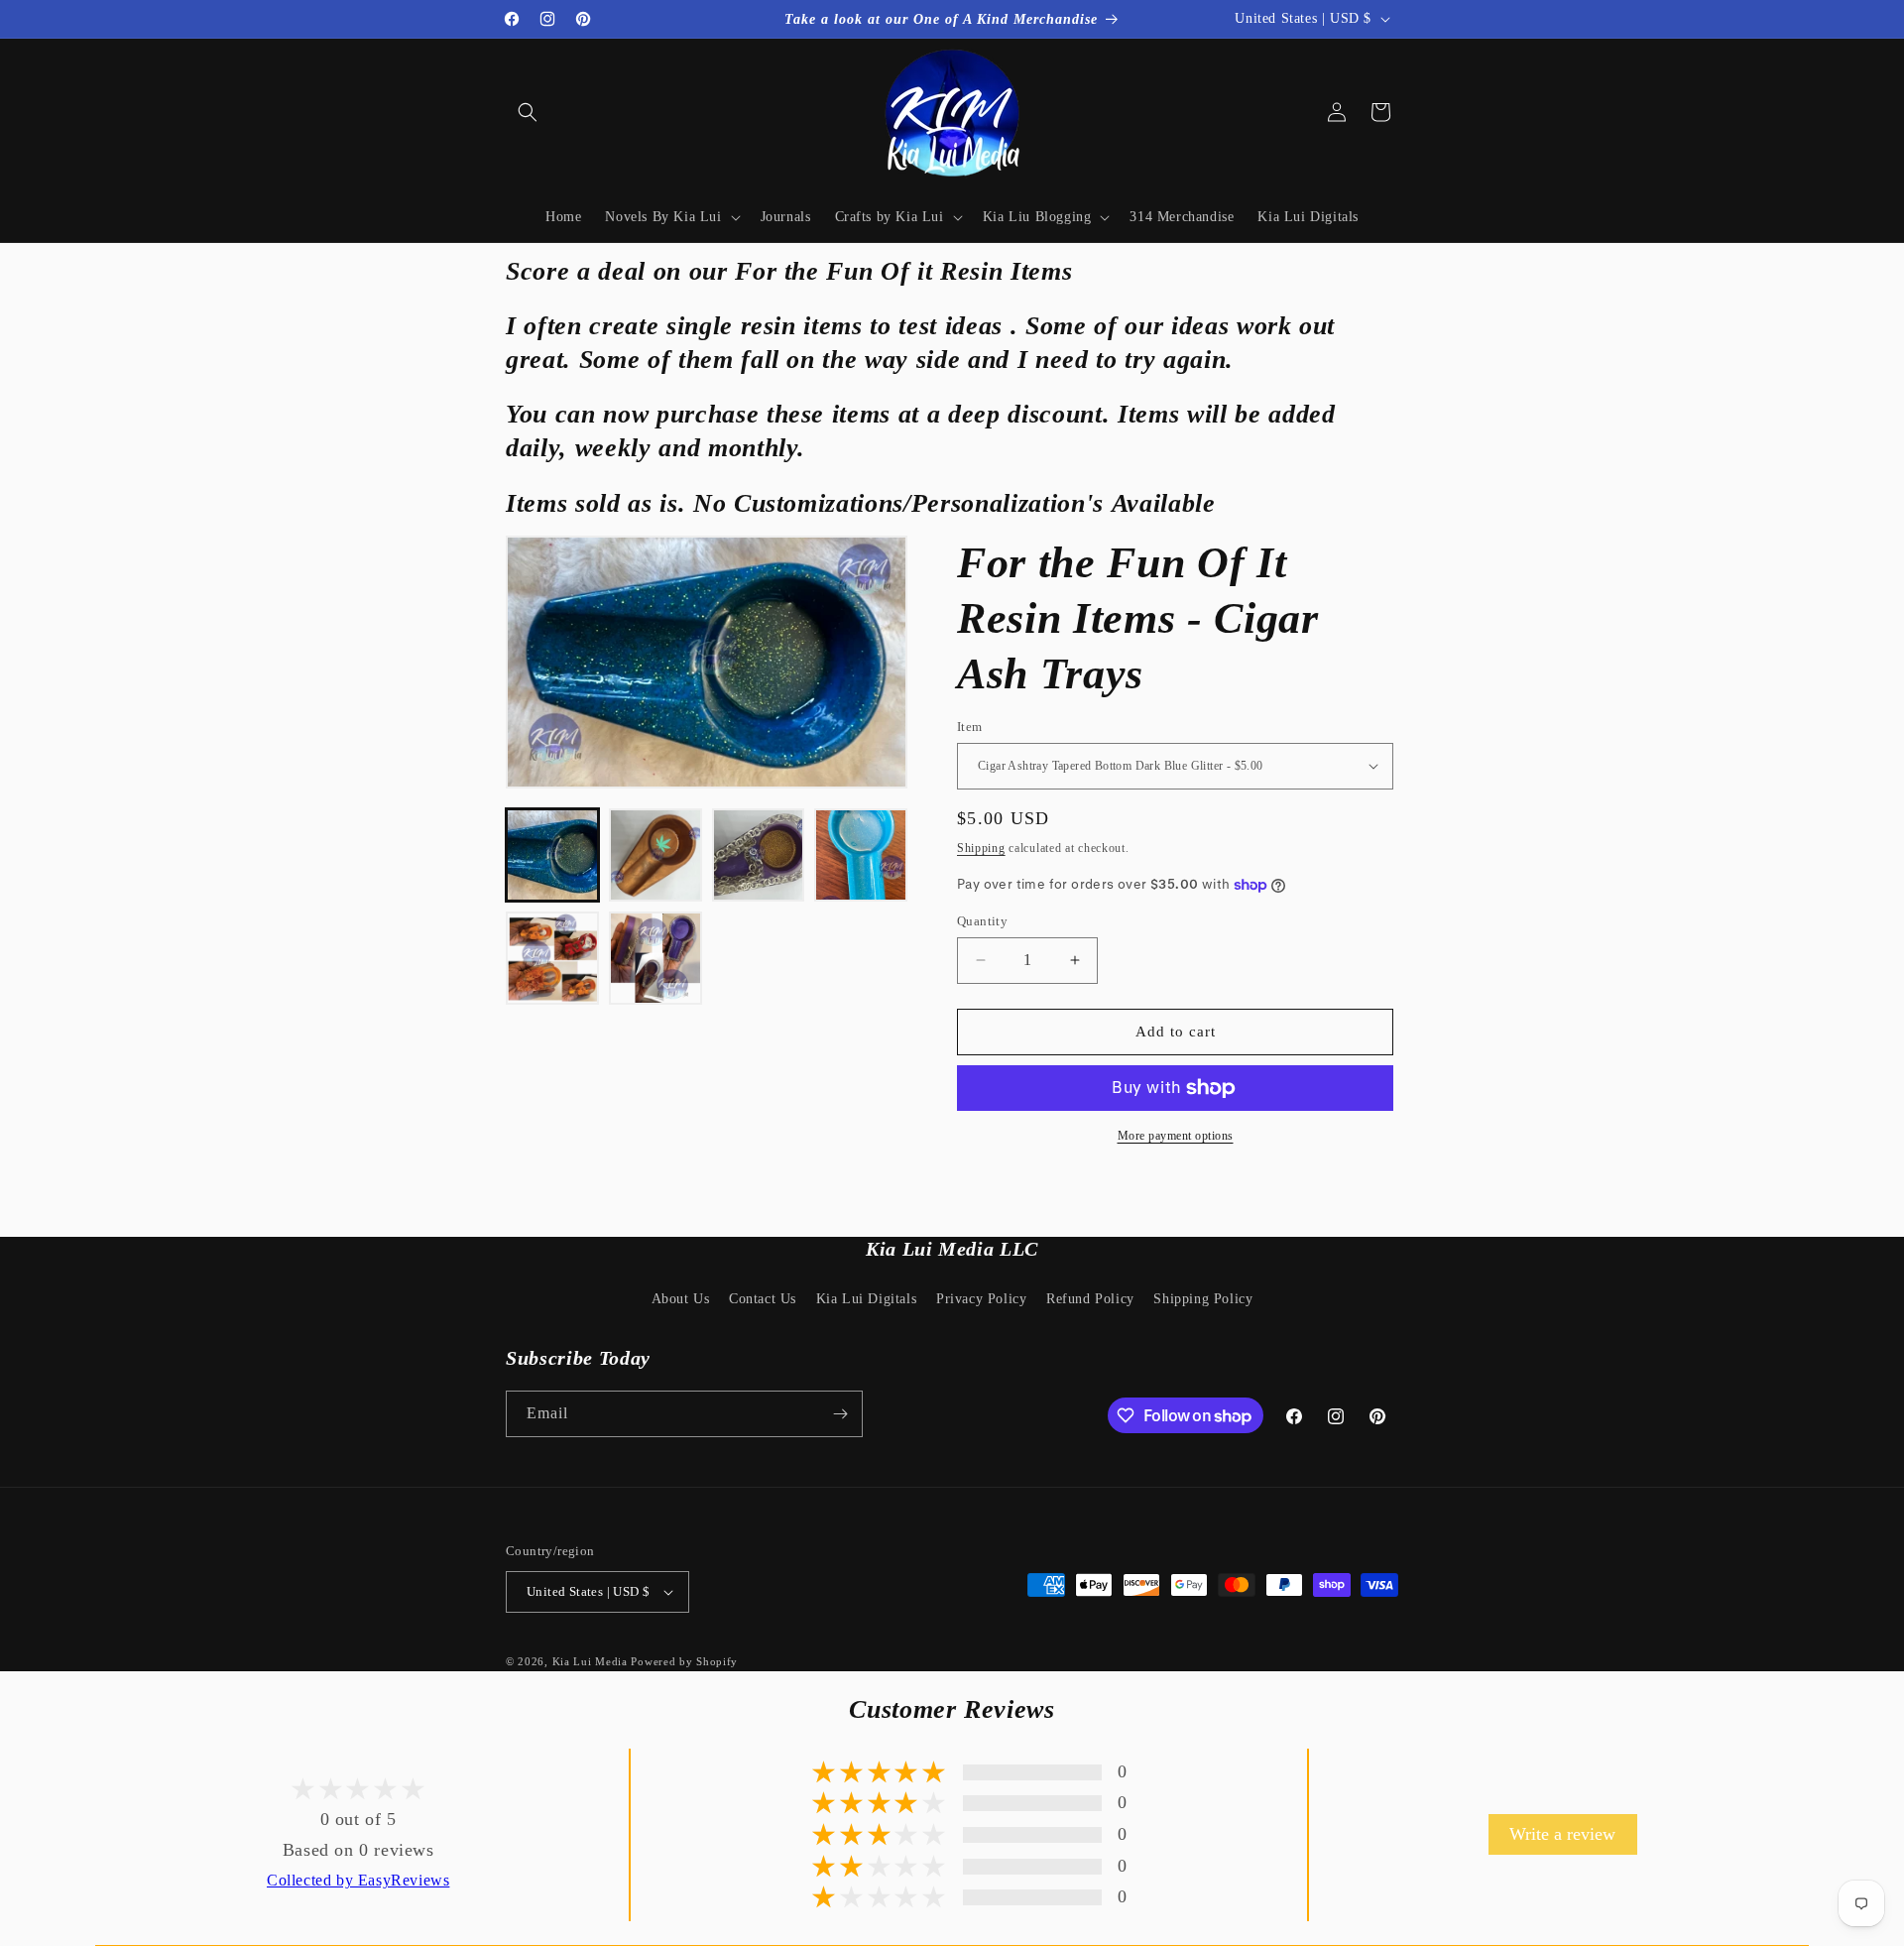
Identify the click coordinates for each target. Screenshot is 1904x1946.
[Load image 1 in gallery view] (552, 855)
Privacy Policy (981, 1299)
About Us (681, 1299)
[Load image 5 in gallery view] (552, 958)
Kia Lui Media (590, 1661)
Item (970, 727)
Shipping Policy (1203, 1299)
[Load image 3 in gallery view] (759, 855)
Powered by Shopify (684, 1661)
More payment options (1176, 1136)
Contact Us (763, 1299)
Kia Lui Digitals (867, 1299)
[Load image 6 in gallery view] (655, 958)
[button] (528, 112)
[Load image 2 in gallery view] (655, 855)
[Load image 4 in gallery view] (861, 855)
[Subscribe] (840, 1414)
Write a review (1562, 1834)
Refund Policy (1090, 1299)
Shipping (981, 848)
